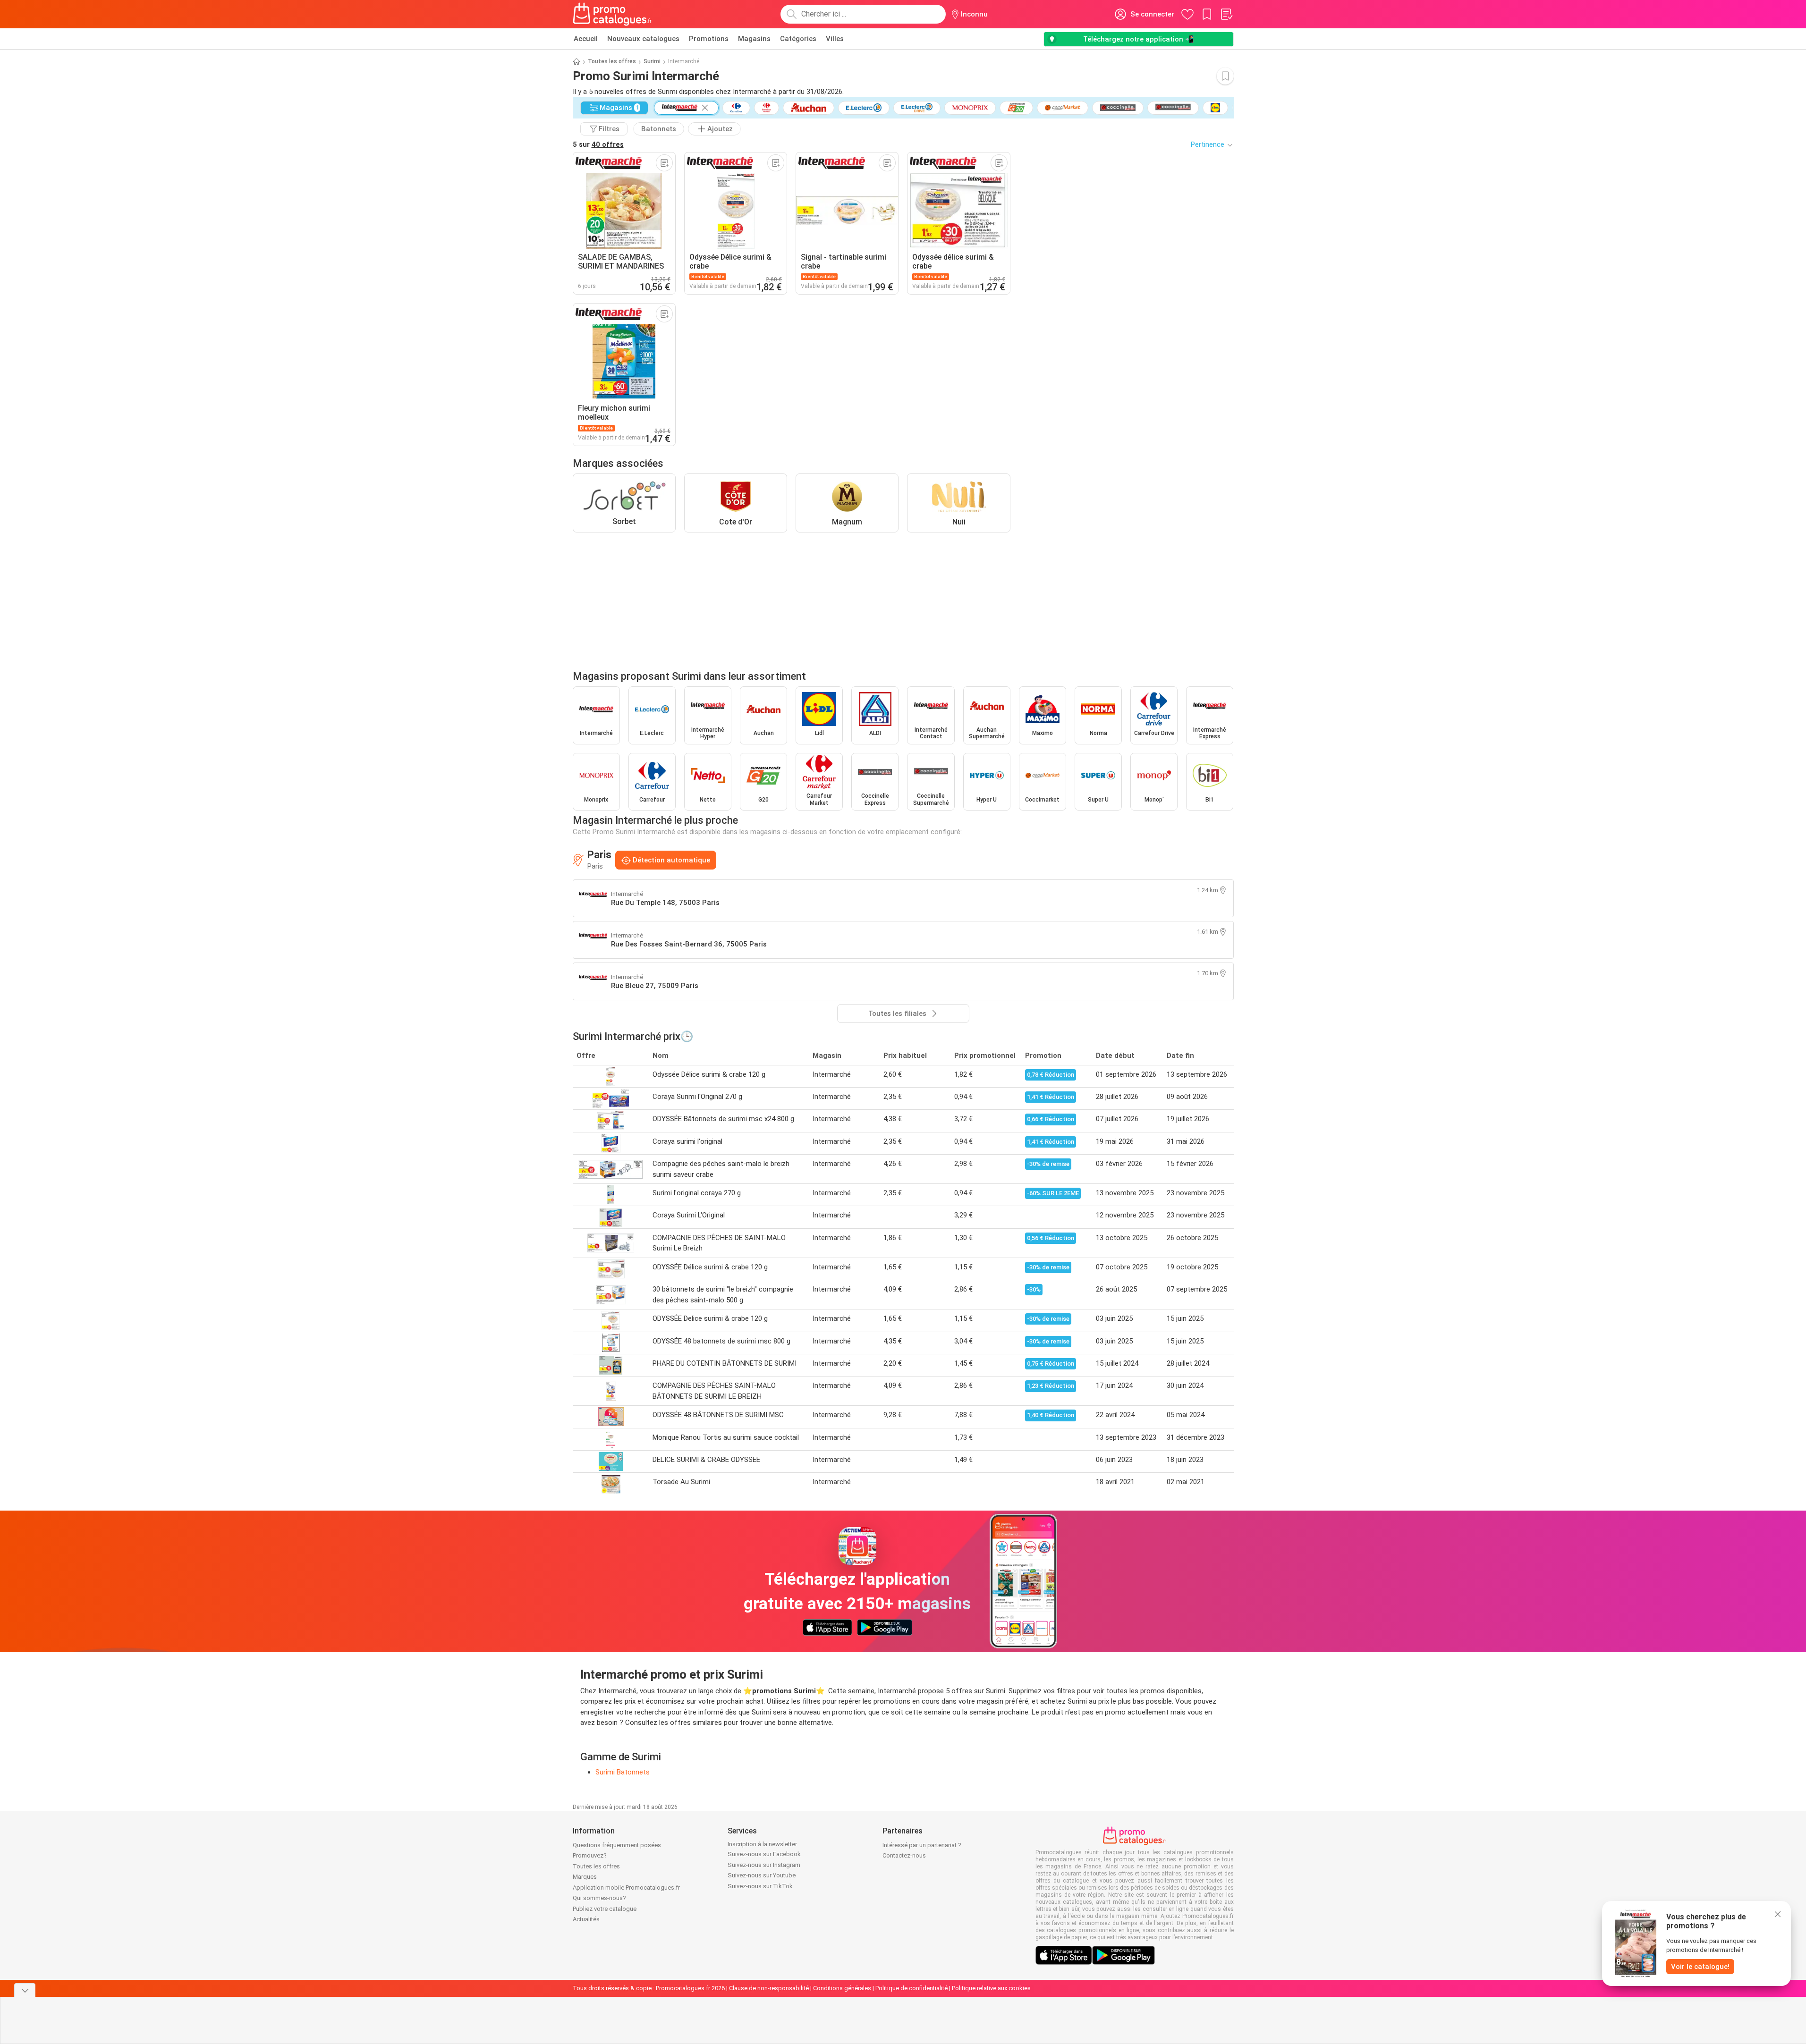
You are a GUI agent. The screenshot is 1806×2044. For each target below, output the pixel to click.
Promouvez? (590, 1855)
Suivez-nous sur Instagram (764, 1865)
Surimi (652, 61)
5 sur (598, 144)
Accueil (586, 39)
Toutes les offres (612, 61)
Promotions (709, 39)
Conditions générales (842, 1988)
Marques (585, 1877)
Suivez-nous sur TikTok (760, 1886)
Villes (835, 39)
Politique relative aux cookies (991, 1988)
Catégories (798, 39)
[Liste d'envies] (1226, 14)
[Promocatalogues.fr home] (613, 14)
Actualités (586, 1919)
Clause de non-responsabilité (769, 1988)
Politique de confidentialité (911, 1988)
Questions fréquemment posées (617, 1845)
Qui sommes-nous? (599, 1898)
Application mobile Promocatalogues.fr (626, 1888)
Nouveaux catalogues (643, 39)
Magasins (754, 39)
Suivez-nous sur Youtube (762, 1875)
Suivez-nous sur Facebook (764, 1854)
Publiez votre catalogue (605, 1909)
